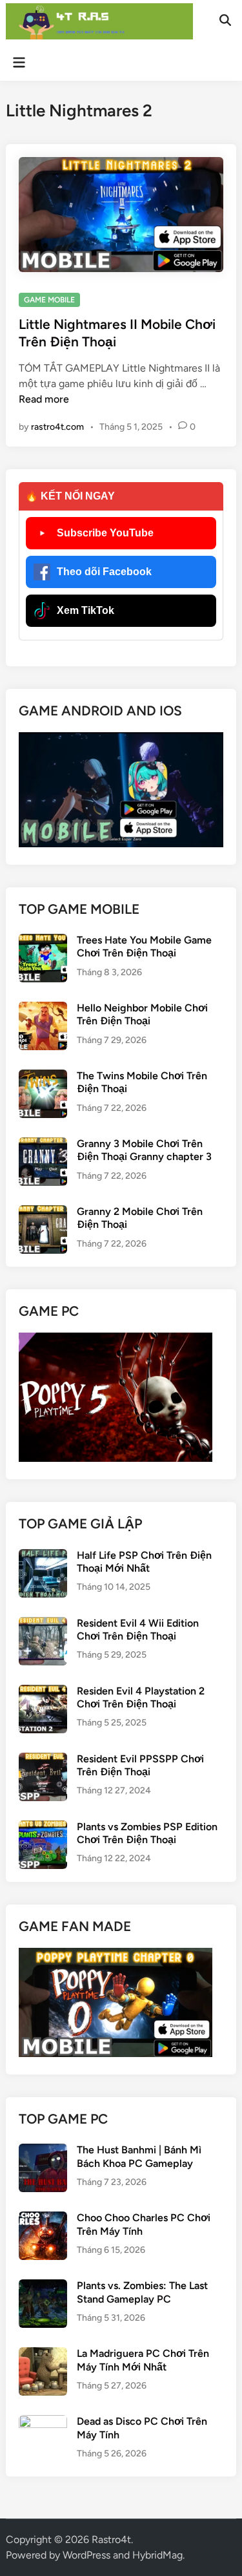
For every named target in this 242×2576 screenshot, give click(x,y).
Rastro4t (111, 2539)
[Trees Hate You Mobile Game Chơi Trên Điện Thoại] (43, 941)
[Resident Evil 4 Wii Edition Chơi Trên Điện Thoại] (43, 1624)
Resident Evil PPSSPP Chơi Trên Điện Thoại (140, 1765)
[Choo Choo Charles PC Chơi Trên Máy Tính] (43, 2219)
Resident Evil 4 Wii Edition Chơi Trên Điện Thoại (138, 1630)
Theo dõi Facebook (104, 572)
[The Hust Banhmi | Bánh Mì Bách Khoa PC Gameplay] (43, 2151)
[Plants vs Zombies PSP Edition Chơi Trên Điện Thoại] (43, 1828)
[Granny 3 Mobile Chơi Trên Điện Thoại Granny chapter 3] (43, 1145)
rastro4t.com (57, 427)
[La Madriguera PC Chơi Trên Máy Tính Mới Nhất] (43, 2355)
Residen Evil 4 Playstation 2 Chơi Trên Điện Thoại (141, 1697)
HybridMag (157, 2555)
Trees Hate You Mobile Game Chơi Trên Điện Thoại (144, 946)
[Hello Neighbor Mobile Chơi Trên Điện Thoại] (43, 1009)
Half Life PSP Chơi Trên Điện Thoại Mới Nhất (144, 1562)
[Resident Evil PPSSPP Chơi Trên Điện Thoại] (43, 1760)
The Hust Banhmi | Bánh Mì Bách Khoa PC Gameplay (139, 2156)
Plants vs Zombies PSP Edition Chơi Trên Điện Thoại (147, 1833)
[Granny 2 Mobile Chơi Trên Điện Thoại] (43, 1213)
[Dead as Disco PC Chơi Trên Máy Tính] (43, 2423)
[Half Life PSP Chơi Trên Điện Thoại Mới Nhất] (43, 1557)
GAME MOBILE (49, 300)
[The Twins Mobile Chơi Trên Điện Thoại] (43, 1077)
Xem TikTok (86, 610)
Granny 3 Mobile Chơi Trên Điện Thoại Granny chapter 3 (144, 1150)
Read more (44, 399)
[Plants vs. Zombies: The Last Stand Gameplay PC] (43, 2287)
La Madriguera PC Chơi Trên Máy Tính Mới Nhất (143, 2360)
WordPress (86, 2555)
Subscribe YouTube (105, 533)
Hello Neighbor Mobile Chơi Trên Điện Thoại (142, 1014)
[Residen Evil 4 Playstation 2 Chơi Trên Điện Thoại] (43, 1692)
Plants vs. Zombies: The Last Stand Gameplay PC (142, 2292)
